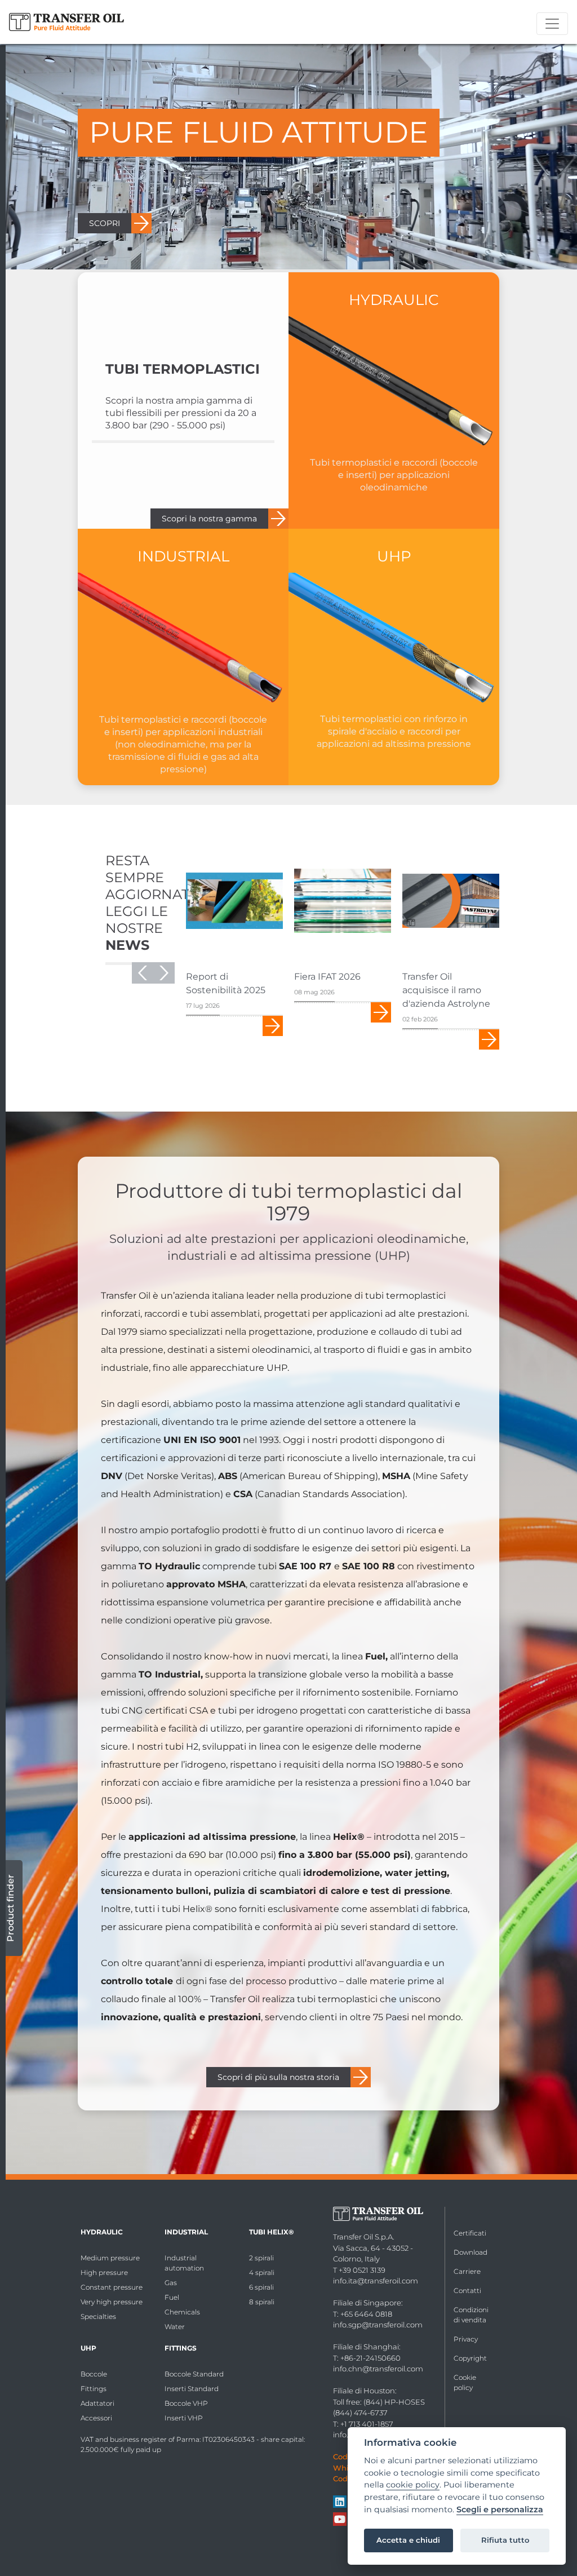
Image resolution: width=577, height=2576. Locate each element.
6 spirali (261, 2287)
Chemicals (182, 2312)
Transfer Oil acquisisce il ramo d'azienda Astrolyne (446, 990)
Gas (171, 2283)
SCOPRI (105, 223)
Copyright (470, 2358)
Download (471, 2252)
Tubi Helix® (271, 2232)
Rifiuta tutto (505, 2540)
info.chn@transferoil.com (378, 2369)
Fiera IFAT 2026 (327, 977)
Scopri (273, 1026)
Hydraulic (102, 2232)
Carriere (467, 2271)
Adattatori (97, 2403)
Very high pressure (112, 2302)
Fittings (94, 2389)
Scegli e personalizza (500, 2510)
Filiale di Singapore (367, 2303)
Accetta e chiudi (408, 2540)
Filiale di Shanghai (366, 2347)
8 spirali (262, 2302)
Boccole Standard (194, 2374)
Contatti (467, 2290)
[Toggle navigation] (552, 24)
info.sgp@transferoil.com (378, 2325)
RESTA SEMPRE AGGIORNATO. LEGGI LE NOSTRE (154, 903)
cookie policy (413, 2485)
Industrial (186, 2232)
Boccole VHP (186, 2403)
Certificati (470, 2233)
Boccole (94, 2374)
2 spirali (261, 2258)
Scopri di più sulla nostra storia (278, 2077)
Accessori (96, 2418)
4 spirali (262, 2272)
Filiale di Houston (364, 2391)
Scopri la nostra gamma (209, 519)
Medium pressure (110, 2258)
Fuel (172, 2297)
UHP (88, 2348)
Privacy (466, 2339)
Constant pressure (112, 2287)
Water (175, 2327)
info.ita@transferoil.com (376, 2281)
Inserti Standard (192, 2389)
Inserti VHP (184, 2418)
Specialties (98, 2316)
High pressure (104, 2272)
